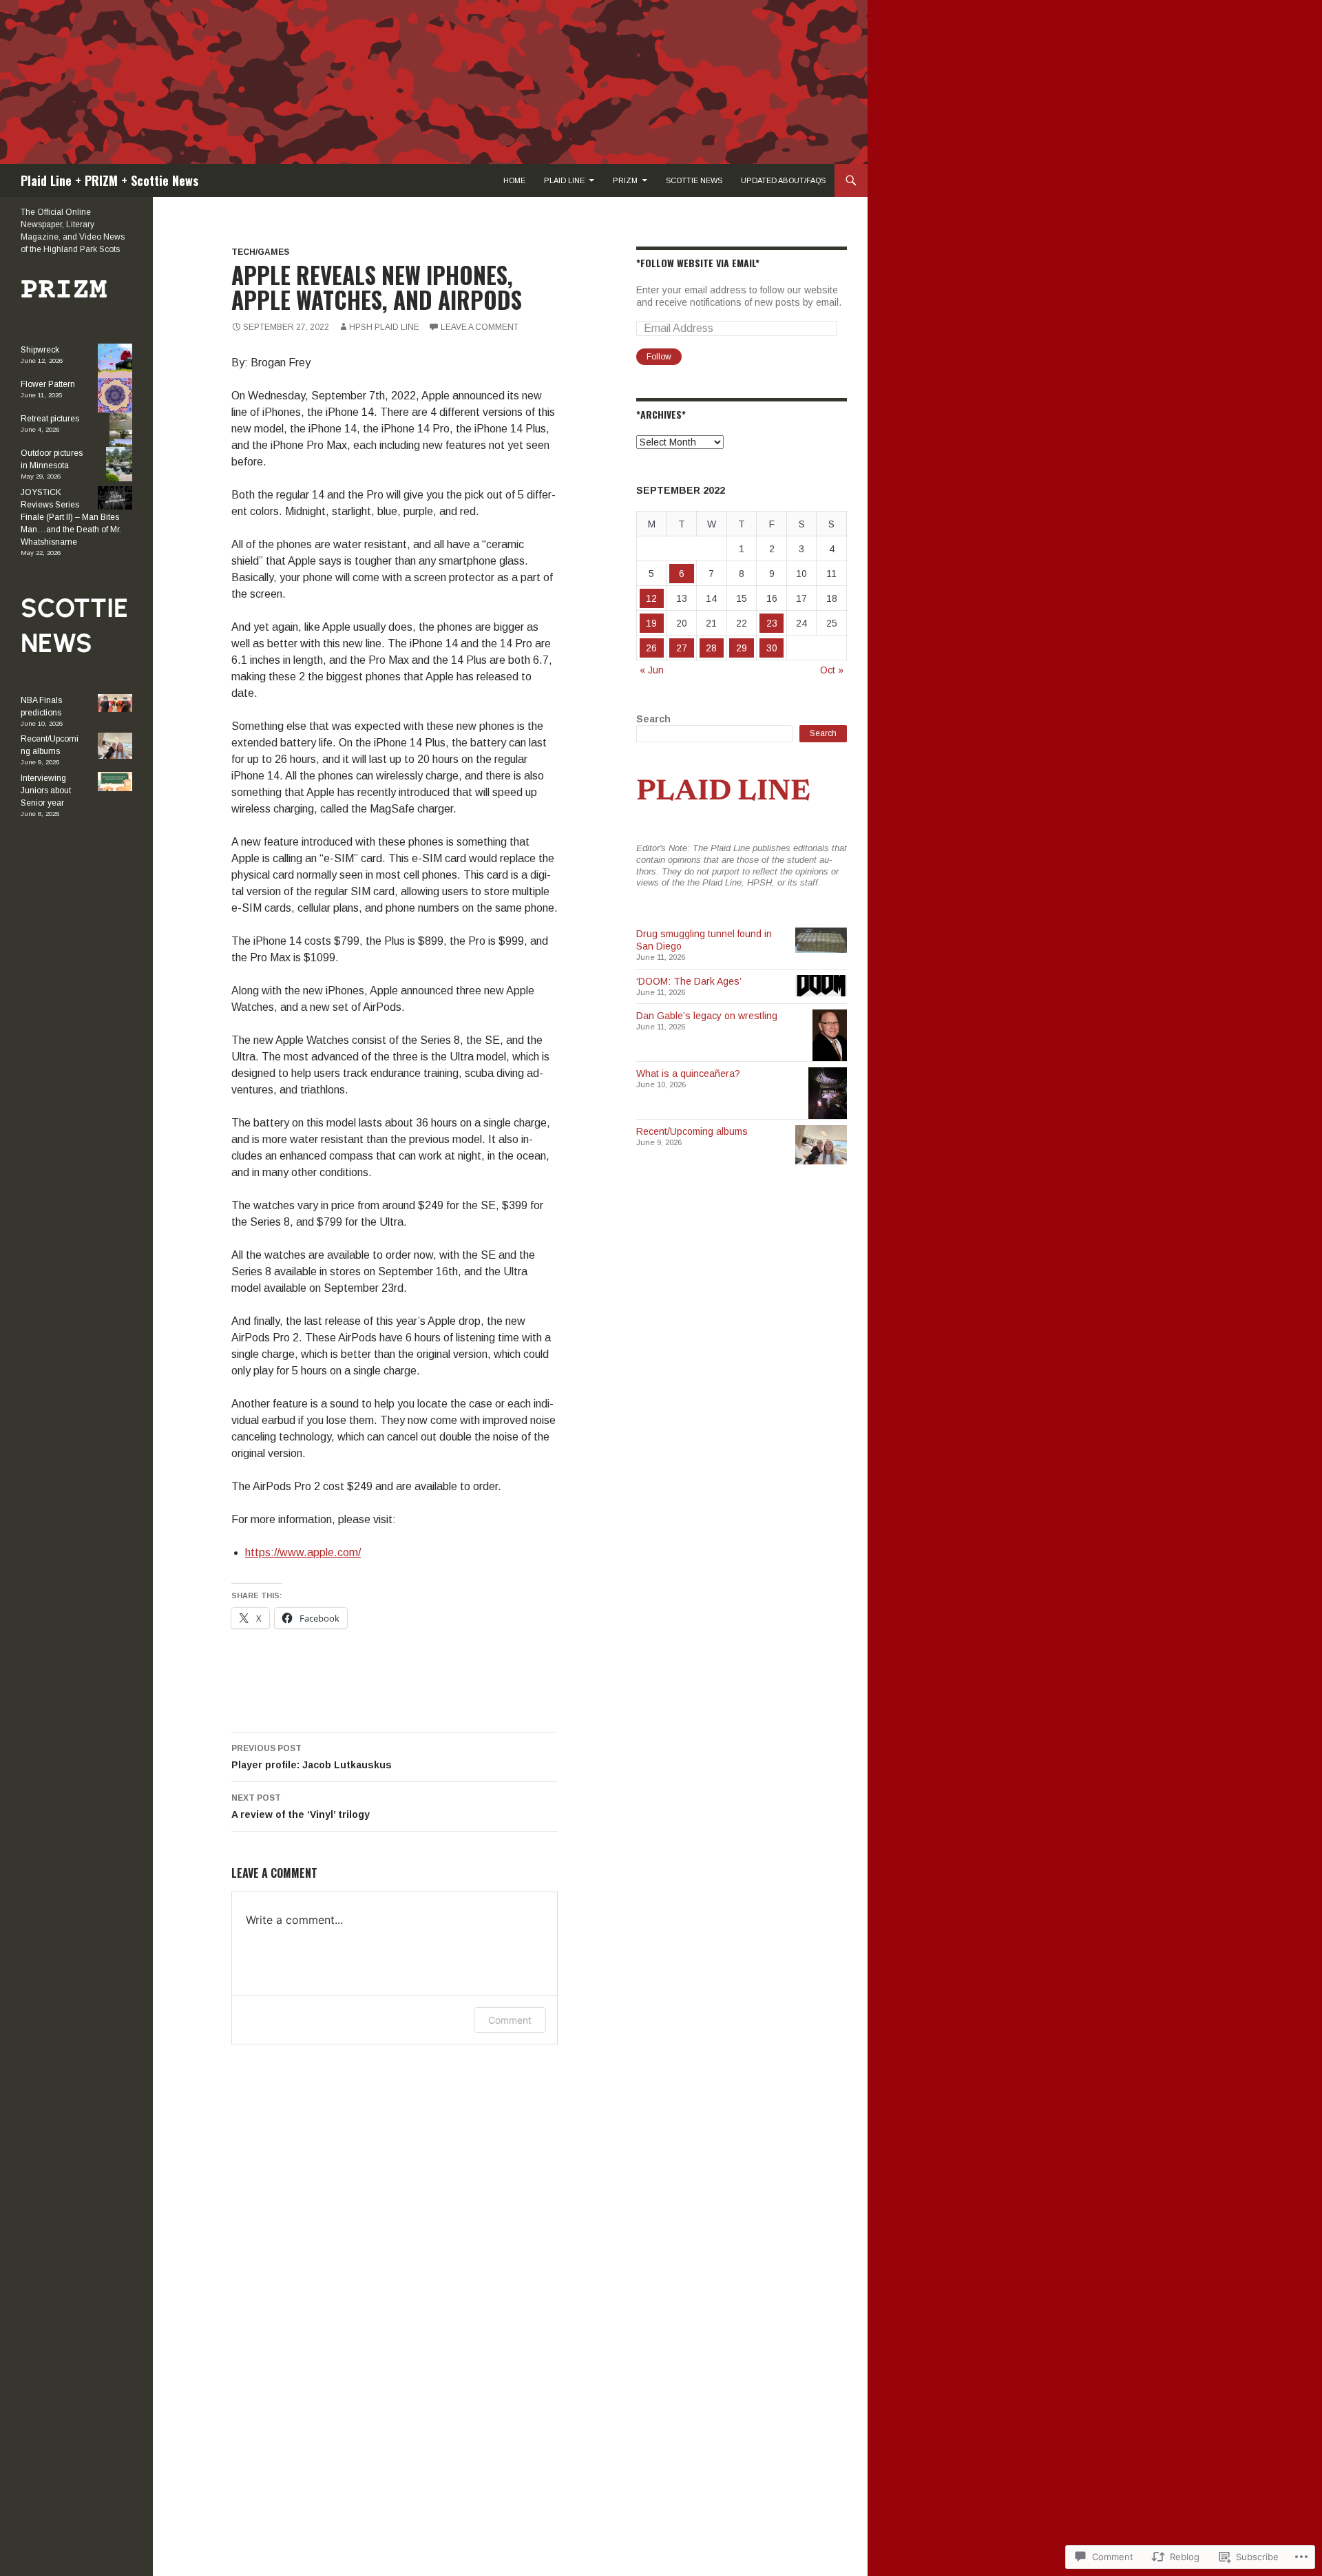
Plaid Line (564, 180)
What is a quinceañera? (688, 1074)
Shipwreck (40, 350)
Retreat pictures (50, 419)
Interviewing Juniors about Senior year (46, 790)
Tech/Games (260, 252)
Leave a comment (480, 327)
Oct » (832, 670)
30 (772, 648)
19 (651, 623)
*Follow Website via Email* (698, 263)
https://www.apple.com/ (303, 1552)
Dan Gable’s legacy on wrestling (707, 1016)
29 (742, 648)
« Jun (652, 670)
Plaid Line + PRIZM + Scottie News (109, 180)
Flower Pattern (48, 384)
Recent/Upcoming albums (692, 1131)
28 (711, 648)
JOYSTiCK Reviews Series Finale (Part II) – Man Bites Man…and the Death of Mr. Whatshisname (71, 517)
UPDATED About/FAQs (783, 180)
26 (651, 648)
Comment (510, 2020)
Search (653, 719)
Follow (659, 357)
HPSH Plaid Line (384, 327)
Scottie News (694, 180)
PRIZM (625, 180)
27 (682, 648)
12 (651, 598)
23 (772, 623)
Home (514, 180)
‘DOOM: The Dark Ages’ (689, 981)
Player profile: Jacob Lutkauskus (312, 1757)
